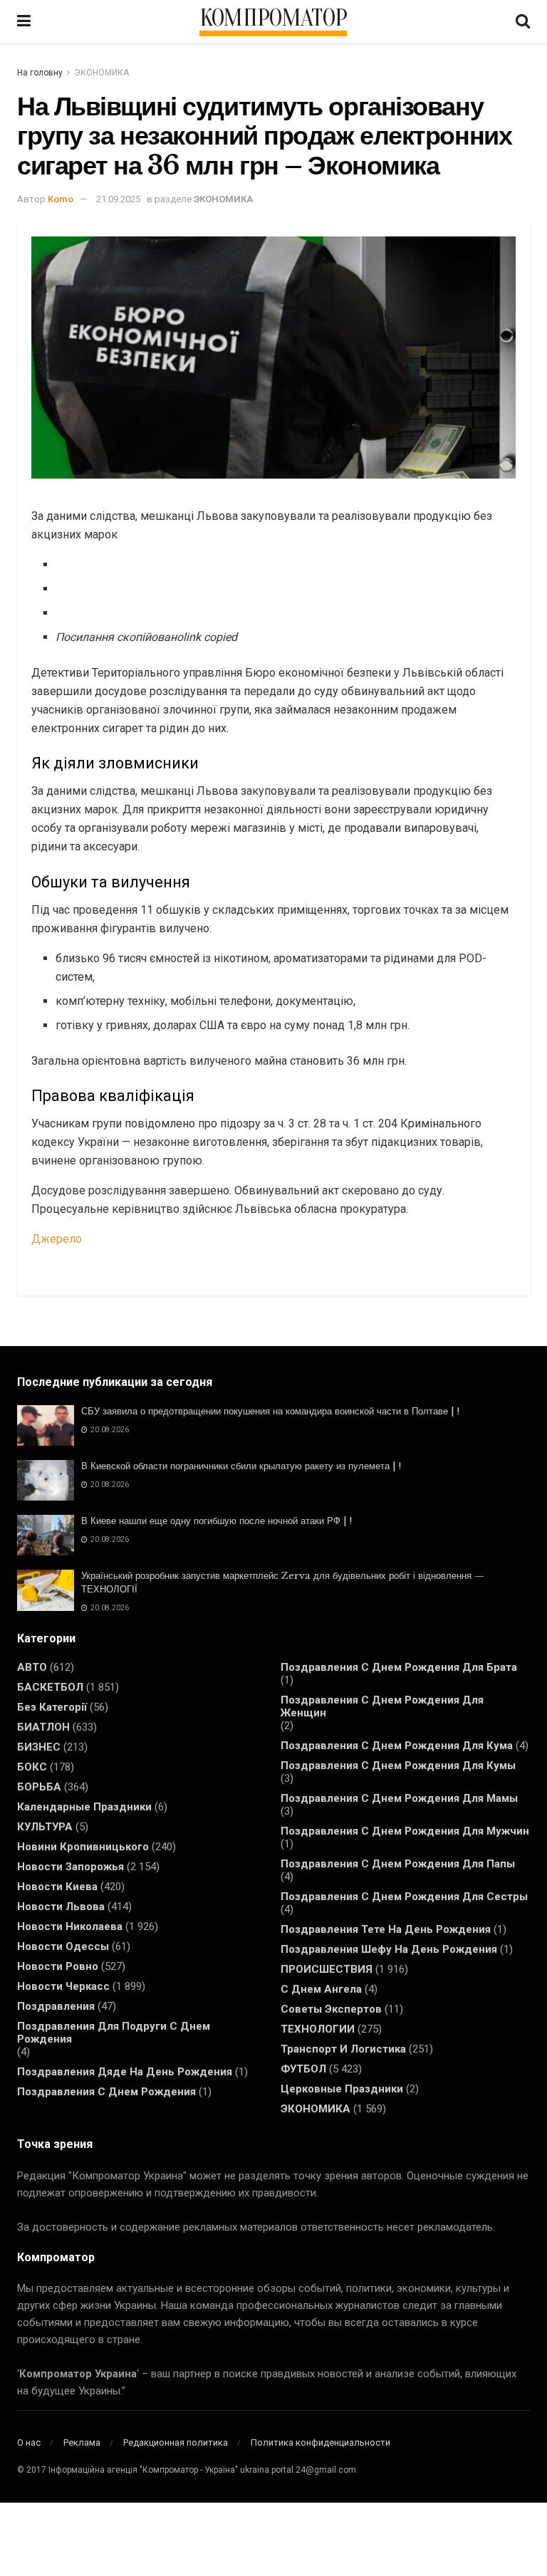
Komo (61, 199)
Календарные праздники (84, 1807)
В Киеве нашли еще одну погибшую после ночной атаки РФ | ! (217, 1521)
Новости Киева (57, 1887)
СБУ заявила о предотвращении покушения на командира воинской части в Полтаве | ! (270, 1411)
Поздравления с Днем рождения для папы (398, 1864)
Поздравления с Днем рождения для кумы (398, 1766)
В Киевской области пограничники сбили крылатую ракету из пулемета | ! (241, 1466)
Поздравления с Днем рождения (106, 2092)
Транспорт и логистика (343, 2049)
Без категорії (52, 1707)
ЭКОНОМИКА (101, 73)
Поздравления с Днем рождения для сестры (404, 1897)
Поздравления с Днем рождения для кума (397, 1746)
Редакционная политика (176, 2442)
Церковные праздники (342, 2089)
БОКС (32, 1767)
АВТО (32, 1667)
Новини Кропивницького (83, 1847)
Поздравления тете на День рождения (386, 1929)
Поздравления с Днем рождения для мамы (399, 1798)
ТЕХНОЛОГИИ (318, 2029)
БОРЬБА (39, 1787)
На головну (40, 73)
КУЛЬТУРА (45, 1827)
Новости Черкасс (63, 1986)
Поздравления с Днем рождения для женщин (382, 1706)
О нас (29, 2442)
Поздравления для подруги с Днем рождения (114, 2033)
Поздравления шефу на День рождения (389, 1949)
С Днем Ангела (321, 1989)
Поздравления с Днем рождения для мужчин (405, 1831)
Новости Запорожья (71, 1867)
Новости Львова (61, 1907)
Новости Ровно (58, 1966)
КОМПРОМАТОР (273, 19)
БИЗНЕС (39, 1747)
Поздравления (56, 2006)
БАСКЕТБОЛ (50, 1687)
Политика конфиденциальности (321, 2442)
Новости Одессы (63, 1946)
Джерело (57, 1239)
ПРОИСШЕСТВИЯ (327, 1969)
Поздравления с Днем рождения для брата (399, 1667)
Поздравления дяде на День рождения (125, 2072)
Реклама (82, 2442)
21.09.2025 (118, 199)
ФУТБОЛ (303, 2069)
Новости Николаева (70, 1926)
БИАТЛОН (43, 1727)
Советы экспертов (331, 2009)
